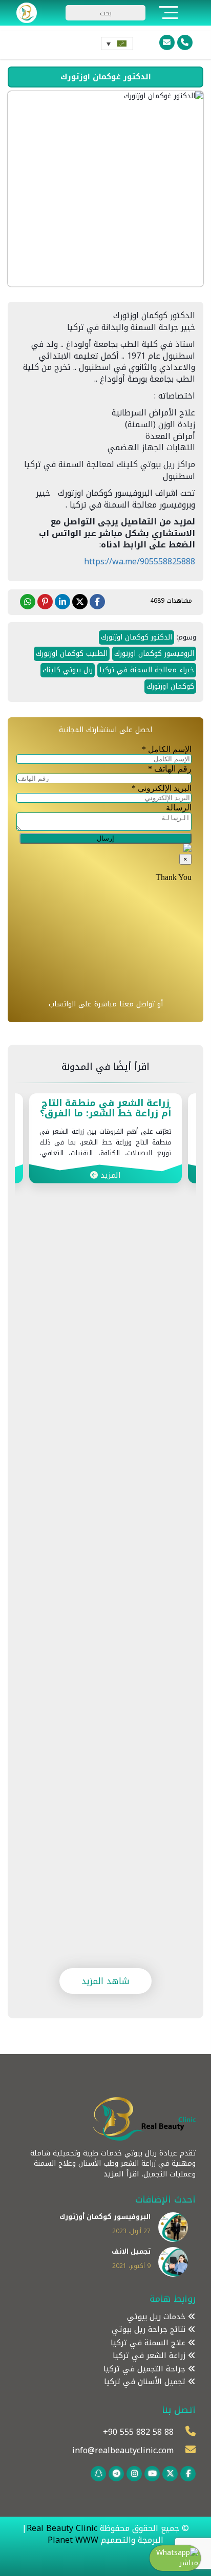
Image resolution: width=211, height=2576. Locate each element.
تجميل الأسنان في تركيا (146, 2382)
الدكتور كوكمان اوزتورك (136, 637)
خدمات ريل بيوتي (157, 2317)
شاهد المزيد (105, 1981)
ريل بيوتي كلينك (68, 670)
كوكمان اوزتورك (170, 686)
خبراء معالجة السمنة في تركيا (147, 670)
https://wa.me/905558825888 (140, 562)
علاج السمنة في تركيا (149, 2343)
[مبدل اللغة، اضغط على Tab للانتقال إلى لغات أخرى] (117, 43)
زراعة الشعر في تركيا (150, 2356)
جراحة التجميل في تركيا (146, 2369)
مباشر (189, 2563)
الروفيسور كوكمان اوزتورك (154, 654)
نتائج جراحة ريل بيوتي (150, 2330)
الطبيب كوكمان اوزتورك (72, 654)
